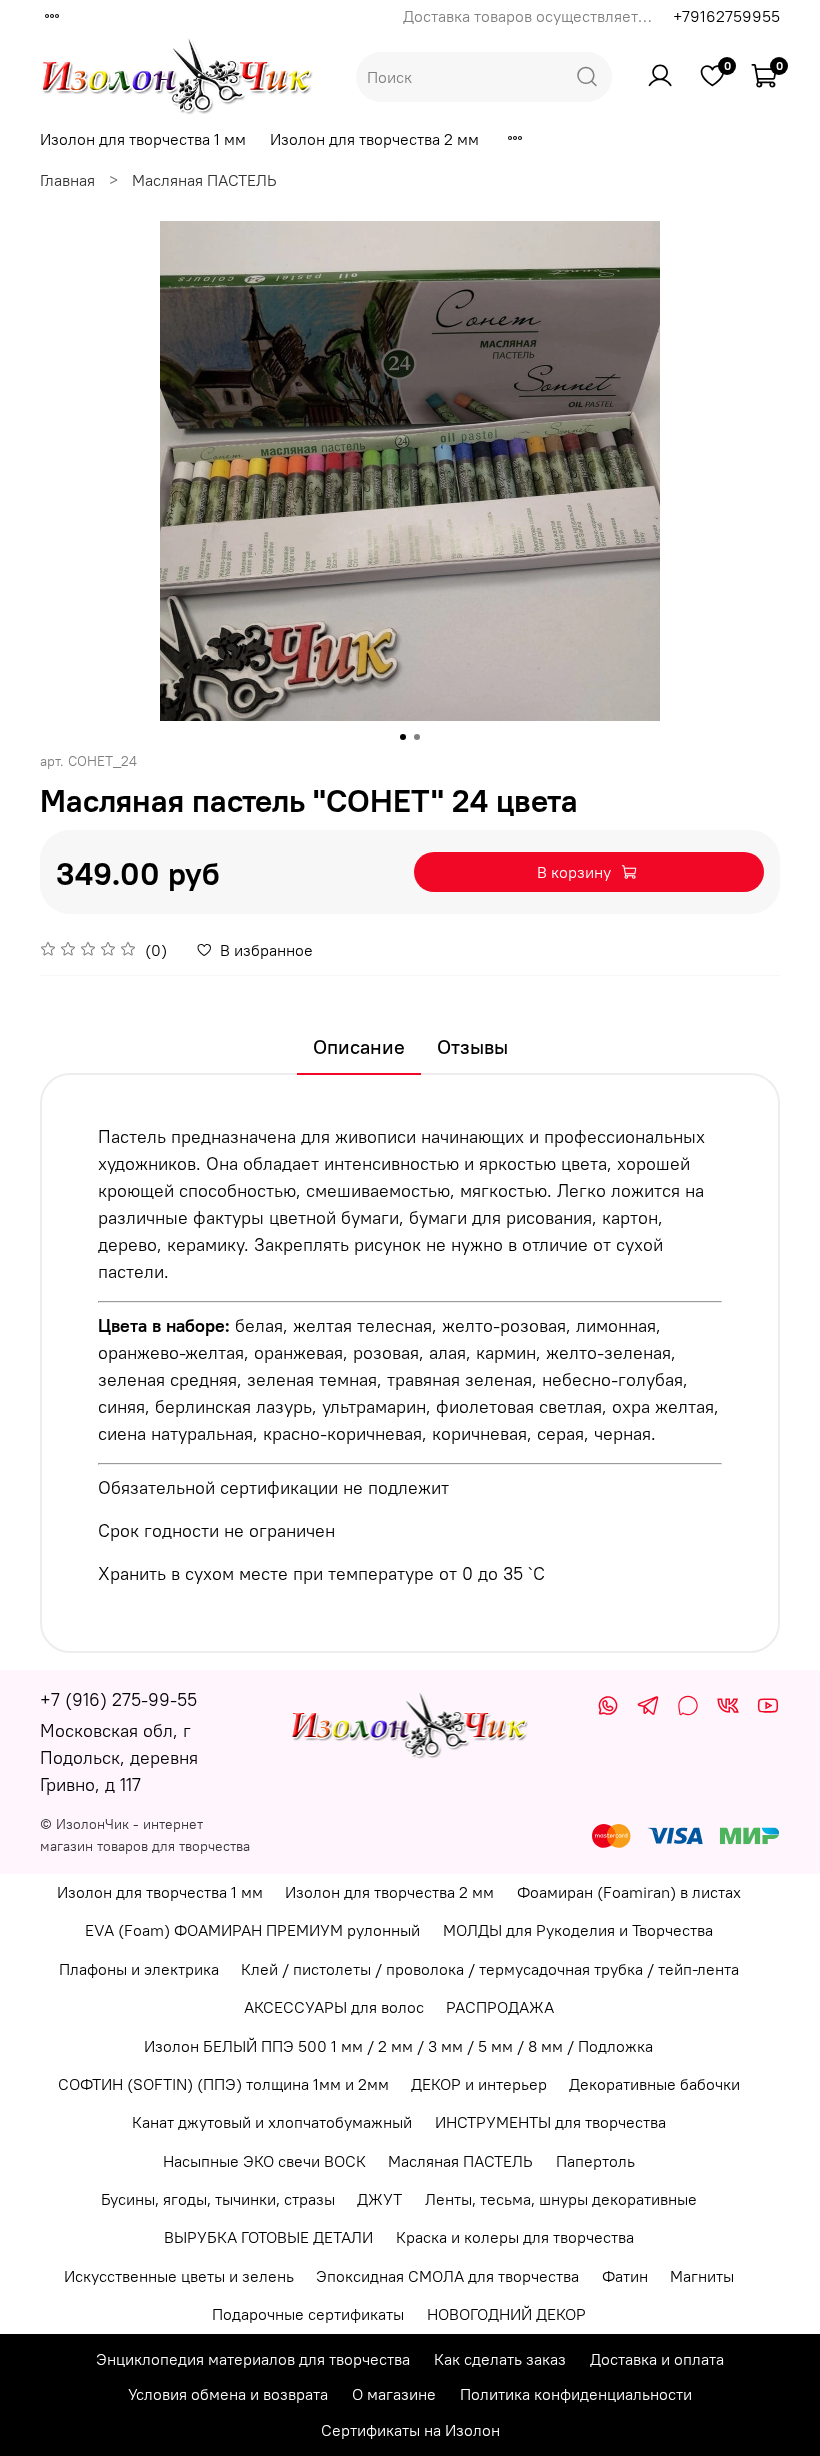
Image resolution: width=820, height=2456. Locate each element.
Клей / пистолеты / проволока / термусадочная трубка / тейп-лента (490, 1969)
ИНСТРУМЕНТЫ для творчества (550, 2122)
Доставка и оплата (657, 2359)
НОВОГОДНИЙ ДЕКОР (506, 2314)
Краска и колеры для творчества (515, 2237)
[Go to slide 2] (417, 737)
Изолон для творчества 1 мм (143, 139)
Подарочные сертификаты (308, 2314)
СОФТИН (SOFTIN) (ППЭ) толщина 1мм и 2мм (223, 2084)
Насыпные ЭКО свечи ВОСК (264, 2161)
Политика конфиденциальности (576, 2394)
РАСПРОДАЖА (500, 2007)
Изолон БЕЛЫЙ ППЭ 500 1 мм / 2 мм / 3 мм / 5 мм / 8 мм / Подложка (398, 2046)
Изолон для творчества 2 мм (374, 139)
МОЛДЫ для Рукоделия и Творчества (578, 1930)
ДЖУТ (379, 2199)
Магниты (702, 2276)
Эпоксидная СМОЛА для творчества (447, 2276)
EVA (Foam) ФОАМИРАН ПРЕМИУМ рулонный (252, 1930)
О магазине (394, 2394)
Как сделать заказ (500, 2359)
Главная (67, 180)
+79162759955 (726, 16)
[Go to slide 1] (403, 737)
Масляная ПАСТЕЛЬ (204, 180)
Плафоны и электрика (139, 1969)
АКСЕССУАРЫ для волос (334, 2007)
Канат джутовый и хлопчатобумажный (272, 2122)
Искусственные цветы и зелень (179, 2276)
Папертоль (595, 2161)
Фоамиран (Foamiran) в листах (629, 1892)
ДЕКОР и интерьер (479, 2084)
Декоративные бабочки (654, 2084)
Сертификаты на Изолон (410, 2430)
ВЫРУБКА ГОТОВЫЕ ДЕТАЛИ (268, 2237)
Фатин (625, 2276)
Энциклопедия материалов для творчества (253, 2359)
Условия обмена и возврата (228, 2394)
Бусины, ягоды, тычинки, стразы (218, 2199)
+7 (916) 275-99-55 (118, 1699)
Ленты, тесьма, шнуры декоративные (561, 2199)
